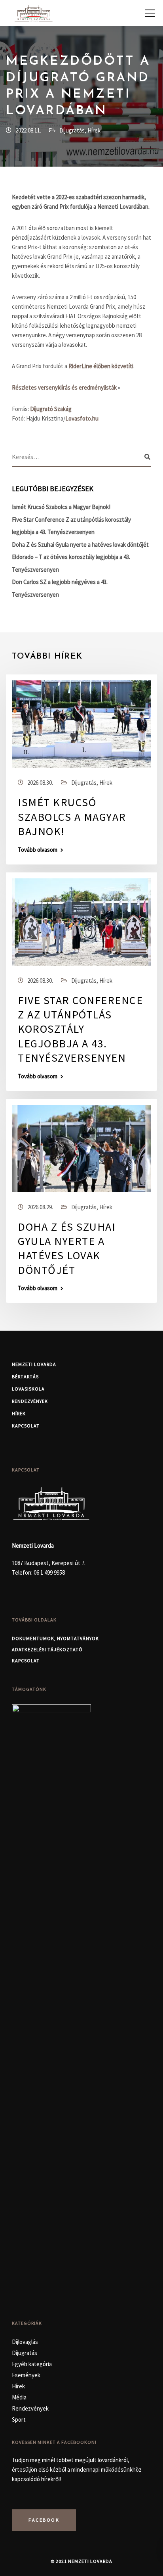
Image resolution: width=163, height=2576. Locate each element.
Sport (19, 2419)
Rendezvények (30, 1401)
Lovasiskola (28, 1389)
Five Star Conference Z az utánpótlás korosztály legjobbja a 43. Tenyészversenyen (80, 1029)
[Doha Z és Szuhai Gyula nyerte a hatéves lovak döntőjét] (81, 1148)
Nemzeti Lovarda (34, 1364)
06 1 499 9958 (49, 1572)
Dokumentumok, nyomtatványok (55, 1638)
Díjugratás (72, 130)
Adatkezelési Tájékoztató (47, 1649)
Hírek (94, 130)
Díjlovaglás (25, 2342)
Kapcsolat (26, 1426)
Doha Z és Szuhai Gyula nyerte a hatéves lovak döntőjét (80, 545)
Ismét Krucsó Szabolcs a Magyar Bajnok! (61, 507)
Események (26, 2375)
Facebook (44, 2520)
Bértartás (25, 1376)
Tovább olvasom (38, 850)
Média (19, 2397)
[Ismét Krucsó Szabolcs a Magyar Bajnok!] (81, 723)
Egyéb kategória (32, 2364)
